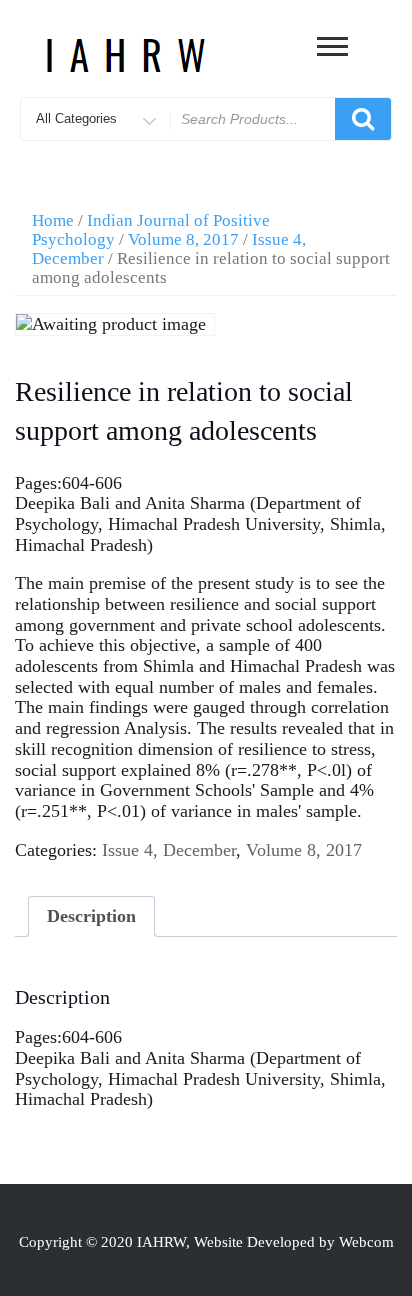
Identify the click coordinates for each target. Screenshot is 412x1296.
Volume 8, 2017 (183, 239)
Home (53, 220)
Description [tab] (91, 916)
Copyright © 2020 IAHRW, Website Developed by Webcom (206, 1242)
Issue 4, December (169, 850)
